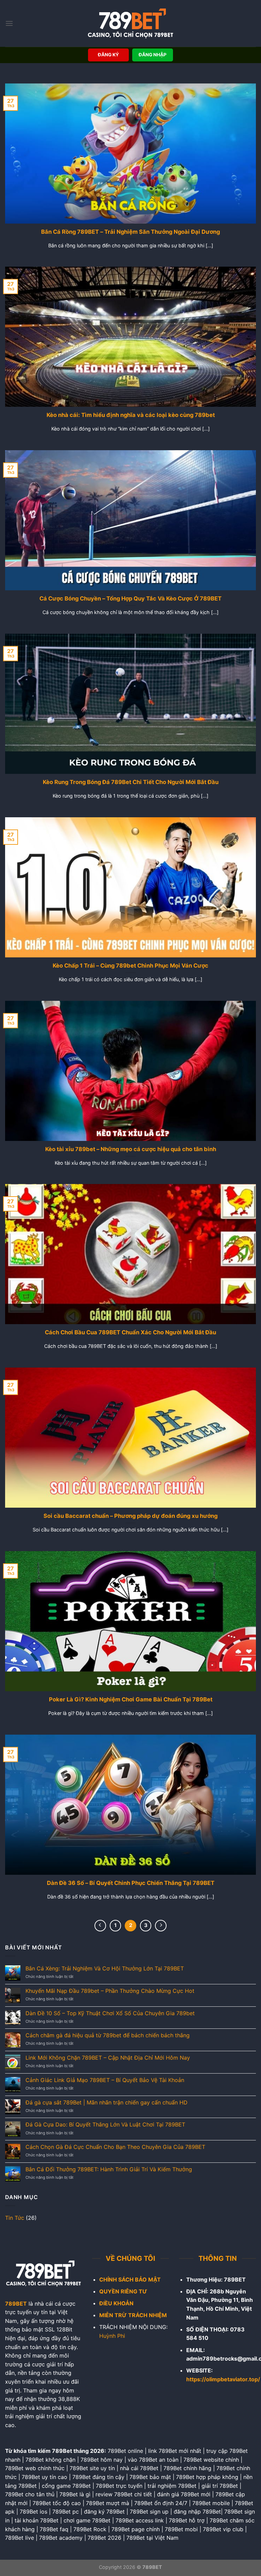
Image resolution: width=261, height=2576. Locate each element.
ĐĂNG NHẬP (153, 55)
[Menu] (9, 23)
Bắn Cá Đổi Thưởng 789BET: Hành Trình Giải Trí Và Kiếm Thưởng (109, 2169)
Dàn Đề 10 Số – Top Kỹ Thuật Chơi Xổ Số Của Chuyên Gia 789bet (110, 2013)
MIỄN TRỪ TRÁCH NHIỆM (133, 2315)
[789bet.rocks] (130, 23)
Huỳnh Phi (112, 2336)
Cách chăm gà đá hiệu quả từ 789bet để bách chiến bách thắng (108, 2035)
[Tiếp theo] (161, 1926)
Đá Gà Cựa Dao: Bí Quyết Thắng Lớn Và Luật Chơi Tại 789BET (105, 2125)
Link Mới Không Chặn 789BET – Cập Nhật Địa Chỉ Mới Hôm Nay (108, 2058)
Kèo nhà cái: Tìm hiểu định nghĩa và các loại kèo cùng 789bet (131, 415)
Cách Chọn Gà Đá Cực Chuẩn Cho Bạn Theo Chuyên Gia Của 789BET (115, 2147)
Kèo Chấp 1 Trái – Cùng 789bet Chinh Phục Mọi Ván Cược (130, 966)
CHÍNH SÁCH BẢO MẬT (130, 2279)
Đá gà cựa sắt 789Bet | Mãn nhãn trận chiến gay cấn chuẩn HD (107, 2103)
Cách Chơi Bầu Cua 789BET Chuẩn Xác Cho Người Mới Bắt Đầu (130, 1332)
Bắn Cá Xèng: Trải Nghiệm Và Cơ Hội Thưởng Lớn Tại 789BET (105, 1969)
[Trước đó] (100, 1926)
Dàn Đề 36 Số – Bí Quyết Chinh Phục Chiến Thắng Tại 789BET (131, 1883)
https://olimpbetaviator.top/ (223, 2379)
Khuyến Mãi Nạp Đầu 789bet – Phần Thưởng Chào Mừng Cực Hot (110, 1991)
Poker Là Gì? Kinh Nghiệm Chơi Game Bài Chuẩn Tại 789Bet (131, 1699)
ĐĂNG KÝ (108, 55)
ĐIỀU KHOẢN (116, 2303)
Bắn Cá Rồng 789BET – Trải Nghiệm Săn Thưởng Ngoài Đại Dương (130, 232)
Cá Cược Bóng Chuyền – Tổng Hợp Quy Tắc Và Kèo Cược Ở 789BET (130, 598)
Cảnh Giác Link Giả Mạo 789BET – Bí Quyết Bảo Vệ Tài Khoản (105, 2080)
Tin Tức (15, 2218)
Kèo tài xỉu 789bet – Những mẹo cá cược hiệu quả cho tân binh (131, 1149)
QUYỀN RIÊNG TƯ (123, 2291)
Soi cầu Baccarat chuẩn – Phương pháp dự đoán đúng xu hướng (130, 1516)
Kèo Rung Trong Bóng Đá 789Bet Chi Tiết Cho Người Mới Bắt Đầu (131, 782)
